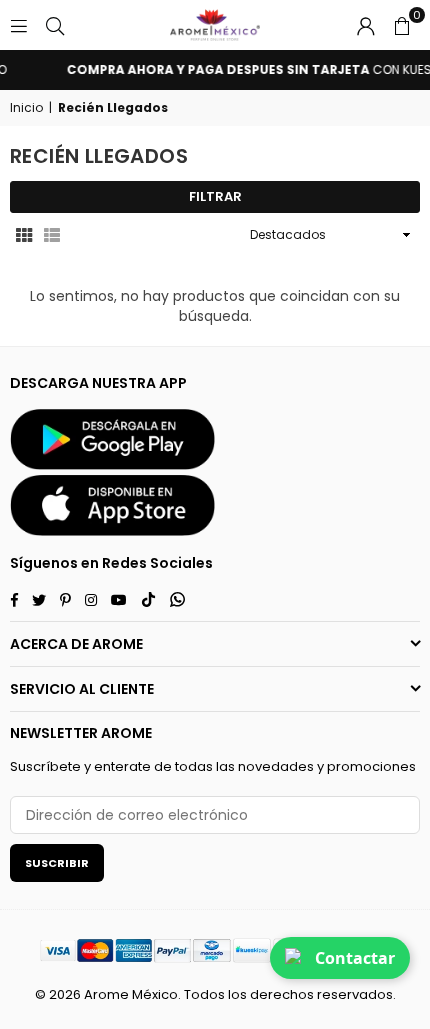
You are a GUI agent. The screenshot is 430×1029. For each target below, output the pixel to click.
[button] (402, 25)
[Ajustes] (366, 25)
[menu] (19, 25)
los (237, 994)
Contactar (355, 958)
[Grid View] (24, 235)
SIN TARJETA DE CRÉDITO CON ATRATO (227, 70)
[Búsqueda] (55, 25)
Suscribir (57, 863)
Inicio (26, 108)
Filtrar (215, 196)
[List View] (52, 235)
